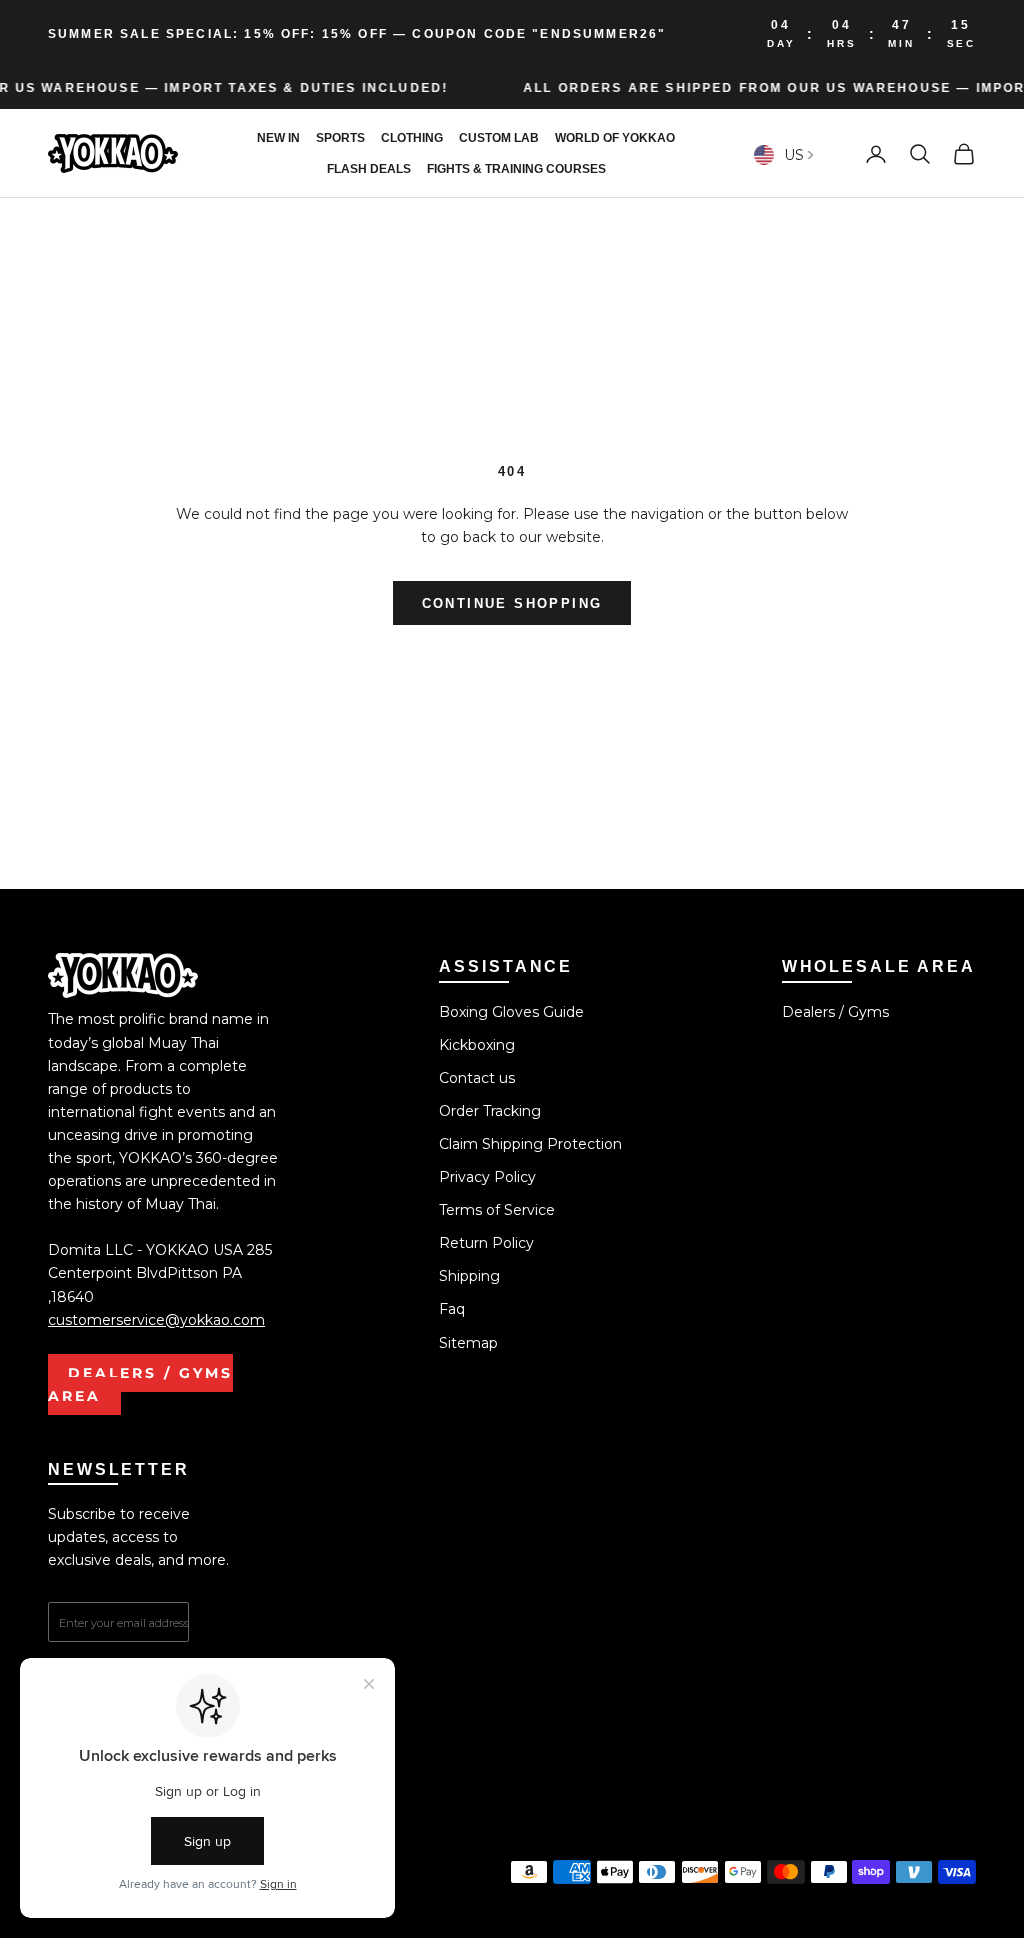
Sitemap (468, 1343)
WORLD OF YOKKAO (615, 138)
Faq (452, 1309)
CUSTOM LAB (499, 138)
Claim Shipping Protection (530, 1144)
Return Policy (486, 1243)
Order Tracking (490, 1111)
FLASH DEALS (369, 169)
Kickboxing (477, 1045)
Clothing (412, 138)
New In (278, 138)
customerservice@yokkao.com (156, 1320)
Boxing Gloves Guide (511, 1012)
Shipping (469, 1276)
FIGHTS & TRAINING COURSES (516, 169)
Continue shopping (512, 603)
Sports (340, 138)
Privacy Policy (487, 1177)
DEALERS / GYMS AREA (140, 1384)
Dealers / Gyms (835, 1012)
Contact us (477, 1078)
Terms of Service (497, 1210)
